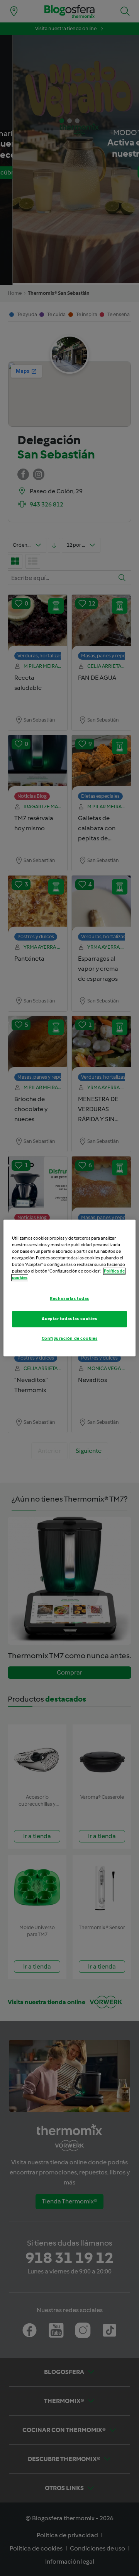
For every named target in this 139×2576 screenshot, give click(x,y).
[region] (69, 1288)
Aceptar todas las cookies (69, 1319)
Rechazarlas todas (69, 1299)
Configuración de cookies (70, 1339)
